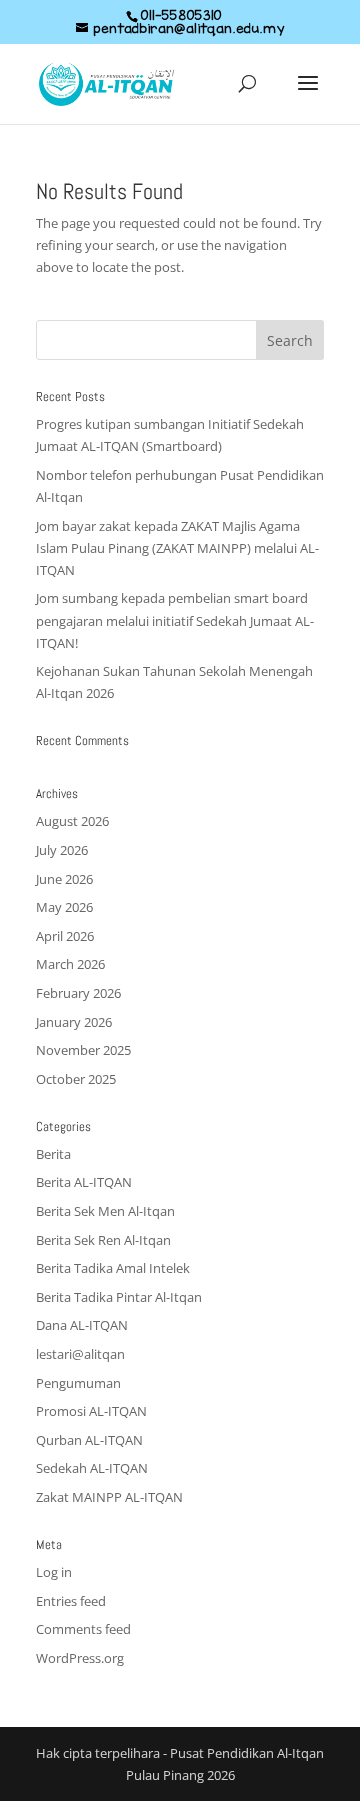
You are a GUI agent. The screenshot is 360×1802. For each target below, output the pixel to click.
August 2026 (72, 821)
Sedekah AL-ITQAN (92, 1468)
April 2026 (65, 936)
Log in (54, 1572)
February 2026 (78, 993)
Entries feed (71, 1601)
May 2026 (64, 907)
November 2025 (83, 1050)
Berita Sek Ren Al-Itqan (103, 1240)
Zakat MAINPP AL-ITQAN (109, 1497)
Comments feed (83, 1629)
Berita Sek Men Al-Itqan (105, 1211)
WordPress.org (80, 1658)
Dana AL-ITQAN (82, 1325)
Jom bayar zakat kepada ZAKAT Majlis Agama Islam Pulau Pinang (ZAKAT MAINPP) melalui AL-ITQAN (177, 548)
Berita (53, 1154)
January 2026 (74, 1022)
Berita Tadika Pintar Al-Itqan (119, 1297)
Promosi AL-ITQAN (91, 1411)
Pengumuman (78, 1383)
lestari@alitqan (80, 1354)
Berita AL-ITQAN (84, 1182)
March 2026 (70, 964)
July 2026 (62, 850)
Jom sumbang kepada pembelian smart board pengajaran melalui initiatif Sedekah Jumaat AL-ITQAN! (175, 620)
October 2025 (76, 1079)
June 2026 (64, 879)
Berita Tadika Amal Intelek (113, 1268)
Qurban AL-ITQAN (89, 1440)
